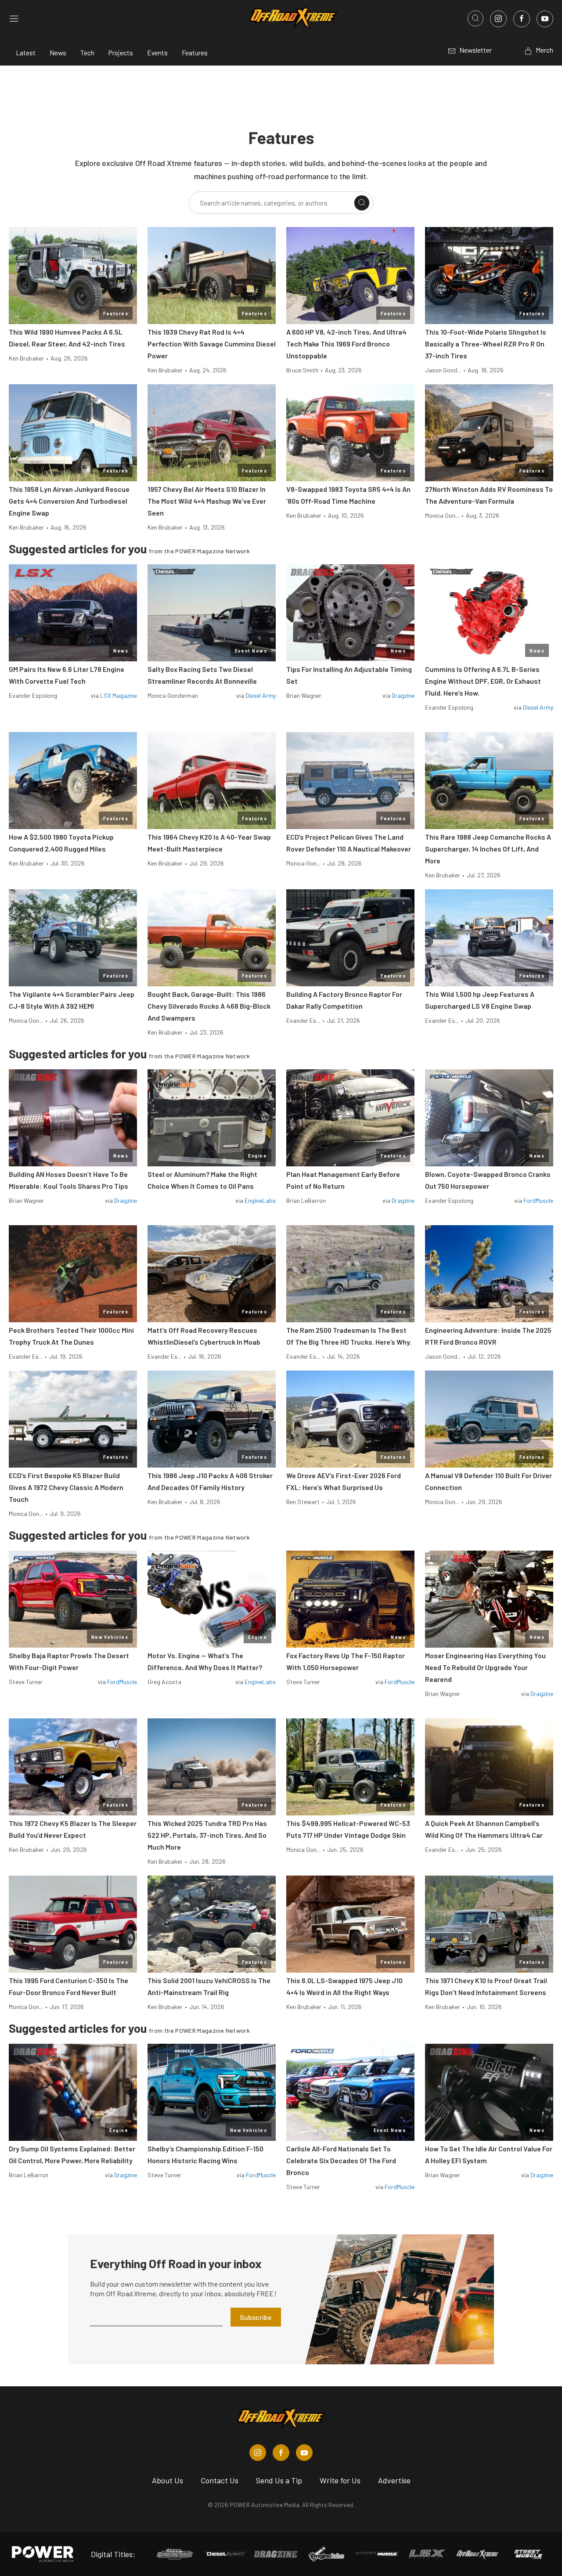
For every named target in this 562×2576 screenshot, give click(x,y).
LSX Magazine (119, 695)
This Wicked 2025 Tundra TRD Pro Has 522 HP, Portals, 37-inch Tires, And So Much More (207, 1835)
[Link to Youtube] (545, 19)
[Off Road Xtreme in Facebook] (281, 2453)
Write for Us (340, 2480)
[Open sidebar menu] (14, 18)
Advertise (394, 2480)
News (58, 52)
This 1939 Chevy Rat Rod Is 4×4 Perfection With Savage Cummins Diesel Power (212, 344)
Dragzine (403, 695)
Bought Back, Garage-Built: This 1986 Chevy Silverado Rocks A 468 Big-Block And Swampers (209, 1006)
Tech (87, 52)
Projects (121, 52)
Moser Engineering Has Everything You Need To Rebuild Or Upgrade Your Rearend (485, 1667)
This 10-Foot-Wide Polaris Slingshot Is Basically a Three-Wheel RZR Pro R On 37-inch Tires (486, 344)
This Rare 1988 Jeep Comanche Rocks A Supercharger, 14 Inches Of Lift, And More (488, 849)
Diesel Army (261, 695)
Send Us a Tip (279, 2480)
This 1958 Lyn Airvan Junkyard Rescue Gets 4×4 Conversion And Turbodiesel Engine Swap (69, 501)
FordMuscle (538, 1200)
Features (195, 52)
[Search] (362, 203)
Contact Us (220, 2480)
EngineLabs (260, 1200)
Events (157, 52)
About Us (168, 2480)
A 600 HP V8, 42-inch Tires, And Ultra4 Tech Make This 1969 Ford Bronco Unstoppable (346, 344)
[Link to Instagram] (498, 19)
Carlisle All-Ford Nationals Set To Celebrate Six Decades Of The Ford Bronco (341, 2160)
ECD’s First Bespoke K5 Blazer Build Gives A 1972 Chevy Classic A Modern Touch (66, 1487)
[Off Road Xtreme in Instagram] (258, 2453)
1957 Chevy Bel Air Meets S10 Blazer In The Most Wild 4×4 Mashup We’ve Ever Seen (207, 501)
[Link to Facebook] (522, 19)
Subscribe (256, 2317)
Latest (26, 52)
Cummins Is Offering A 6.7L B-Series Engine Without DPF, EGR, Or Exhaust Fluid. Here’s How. (483, 681)
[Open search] (476, 18)
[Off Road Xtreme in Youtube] (304, 2453)
